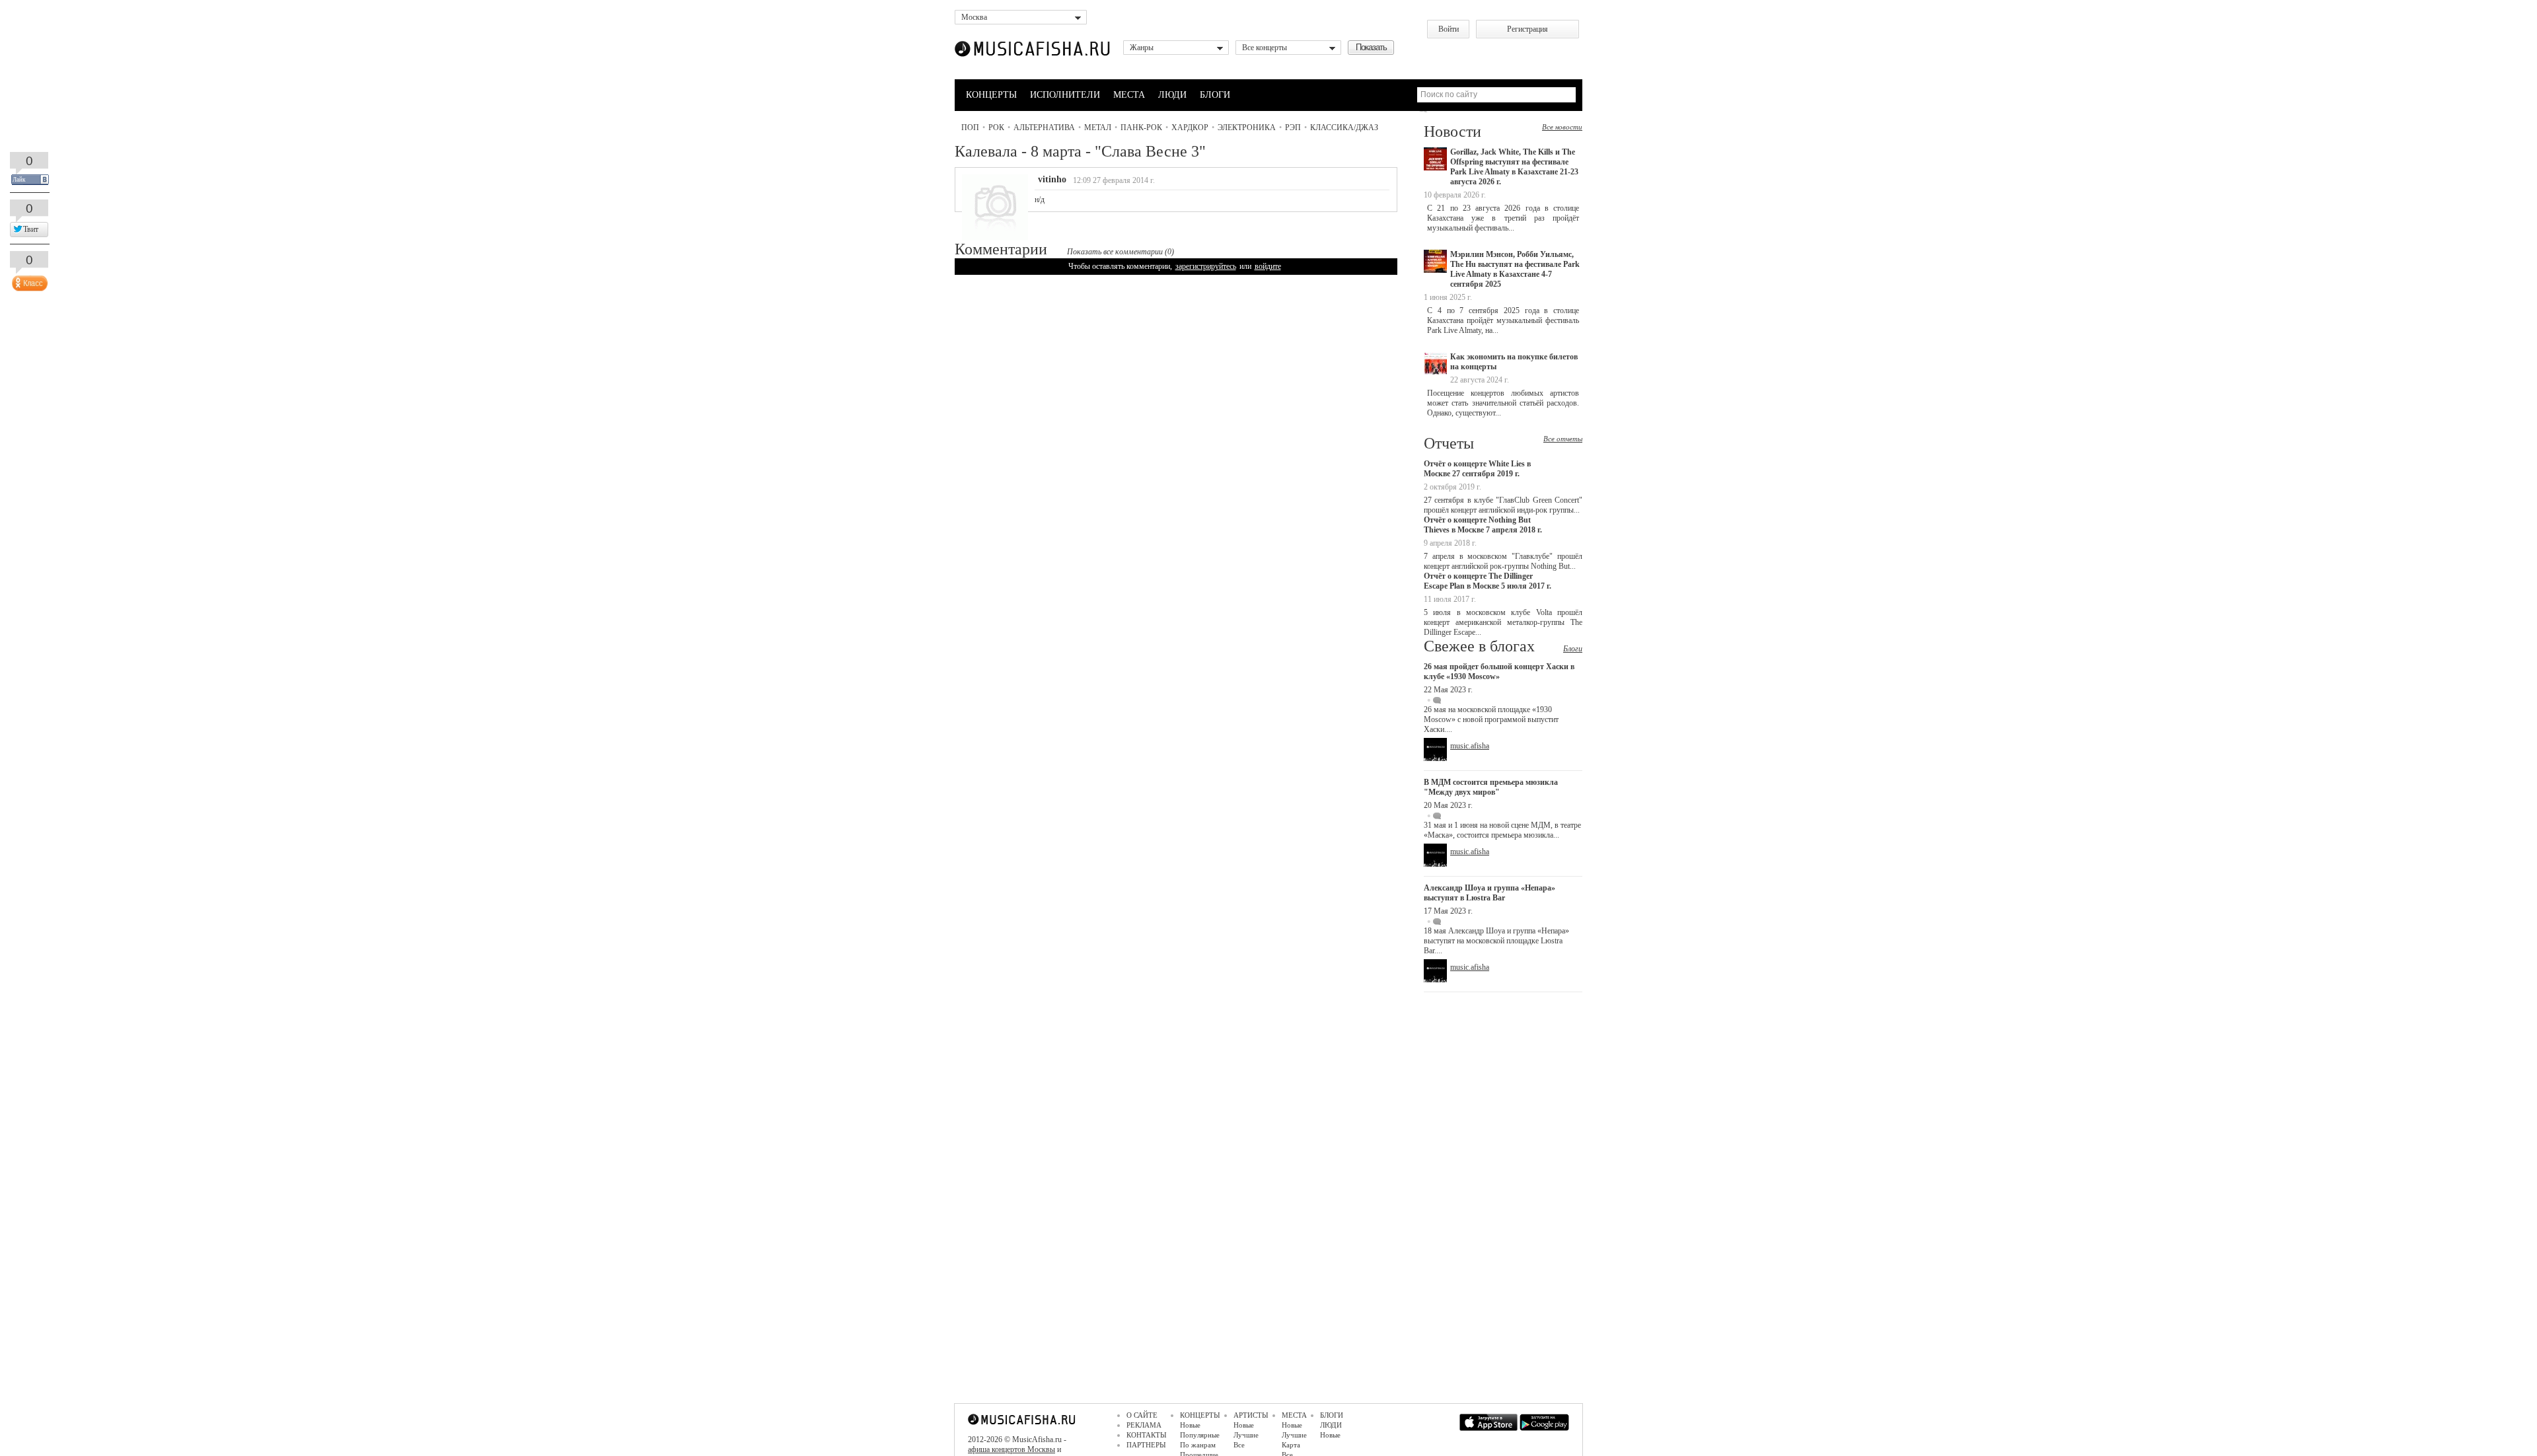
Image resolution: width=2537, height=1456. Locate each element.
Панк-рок (1141, 127)
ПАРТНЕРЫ (1146, 1445)
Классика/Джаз (1344, 127)
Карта (1291, 1445)
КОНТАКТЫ (1147, 1435)
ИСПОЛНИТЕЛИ (1065, 95)
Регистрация (1527, 29)
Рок (996, 127)
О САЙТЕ (1142, 1415)
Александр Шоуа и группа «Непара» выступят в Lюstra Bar (1489, 893)
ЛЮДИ (1172, 95)
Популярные (1200, 1435)
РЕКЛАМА (1144, 1425)
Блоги (1573, 649)
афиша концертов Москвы (1011, 1449)
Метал (1098, 127)
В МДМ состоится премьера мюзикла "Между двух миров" (1491, 787)
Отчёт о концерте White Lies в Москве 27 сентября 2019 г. (1477, 469)
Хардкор (1190, 127)
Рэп (1293, 127)
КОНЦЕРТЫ (991, 95)
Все (1239, 1445)
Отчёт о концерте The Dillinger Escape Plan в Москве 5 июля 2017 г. (1488, 581)
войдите (1268, 266)
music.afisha (1470, 746)
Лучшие (1246, 1435)
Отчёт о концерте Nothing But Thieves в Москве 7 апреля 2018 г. (1483, 525)
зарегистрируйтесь (1206, 266)
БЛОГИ (1215, 95)
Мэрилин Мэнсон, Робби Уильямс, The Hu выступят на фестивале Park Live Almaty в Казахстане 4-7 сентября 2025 (1515, 269)
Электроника (1247, 127)
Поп (970, 127)
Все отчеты (1563, 439)
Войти (1449, 29)
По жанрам (1198, 1445)
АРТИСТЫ (1251, 1415)
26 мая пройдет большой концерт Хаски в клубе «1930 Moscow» (1499, 672)
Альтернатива (1044, 127)
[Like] (28, 280)
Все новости (1562, 127)
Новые (1190, 1425)
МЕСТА (1129, 95)
